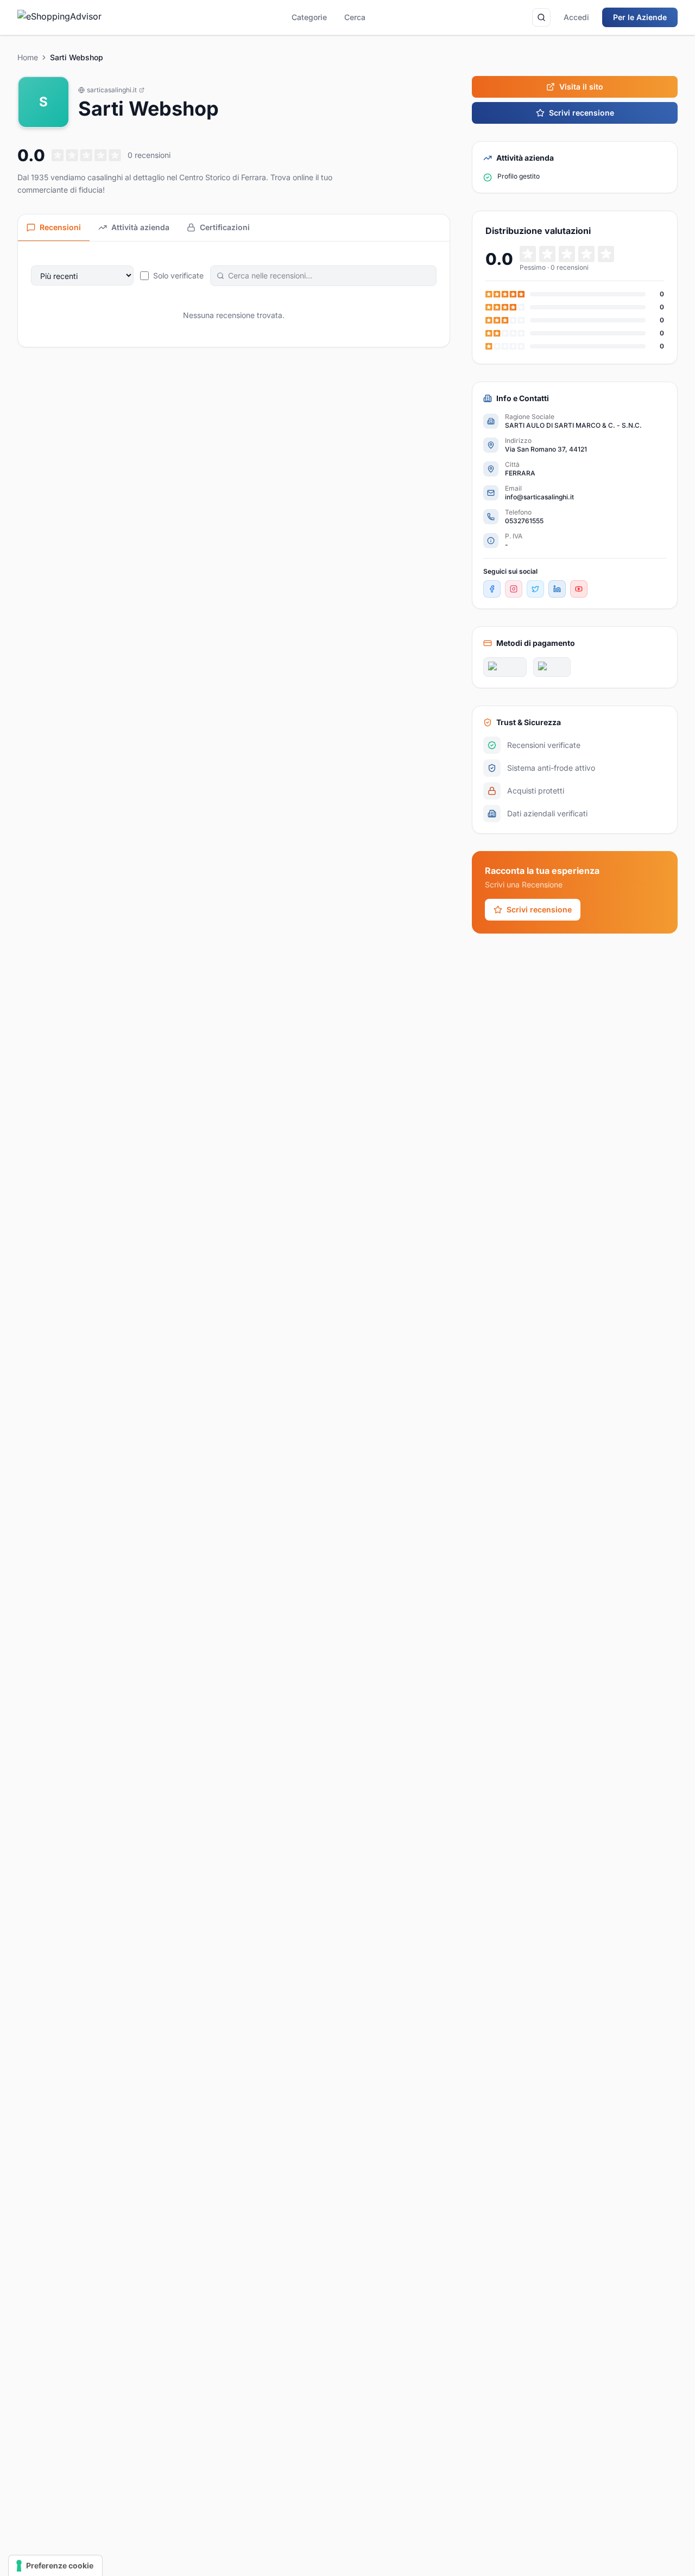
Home (28, 57)
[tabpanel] (234, 294)
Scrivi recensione (582, 113)
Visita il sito (581, 87)
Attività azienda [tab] (140, 227)
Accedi (576, 17)
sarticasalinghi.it (112, 90)
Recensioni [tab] (60, 227)
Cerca (355, 17)
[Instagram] (514, 589)
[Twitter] (535, 589)
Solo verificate (178, 275)
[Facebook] (492, 589)
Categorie (309, 17)
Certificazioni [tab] (225, 227)
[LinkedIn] (557, 589)
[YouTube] (579, 589)
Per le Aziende (640, 17)
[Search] (541, 17)
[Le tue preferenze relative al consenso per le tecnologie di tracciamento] (55, 2566)
